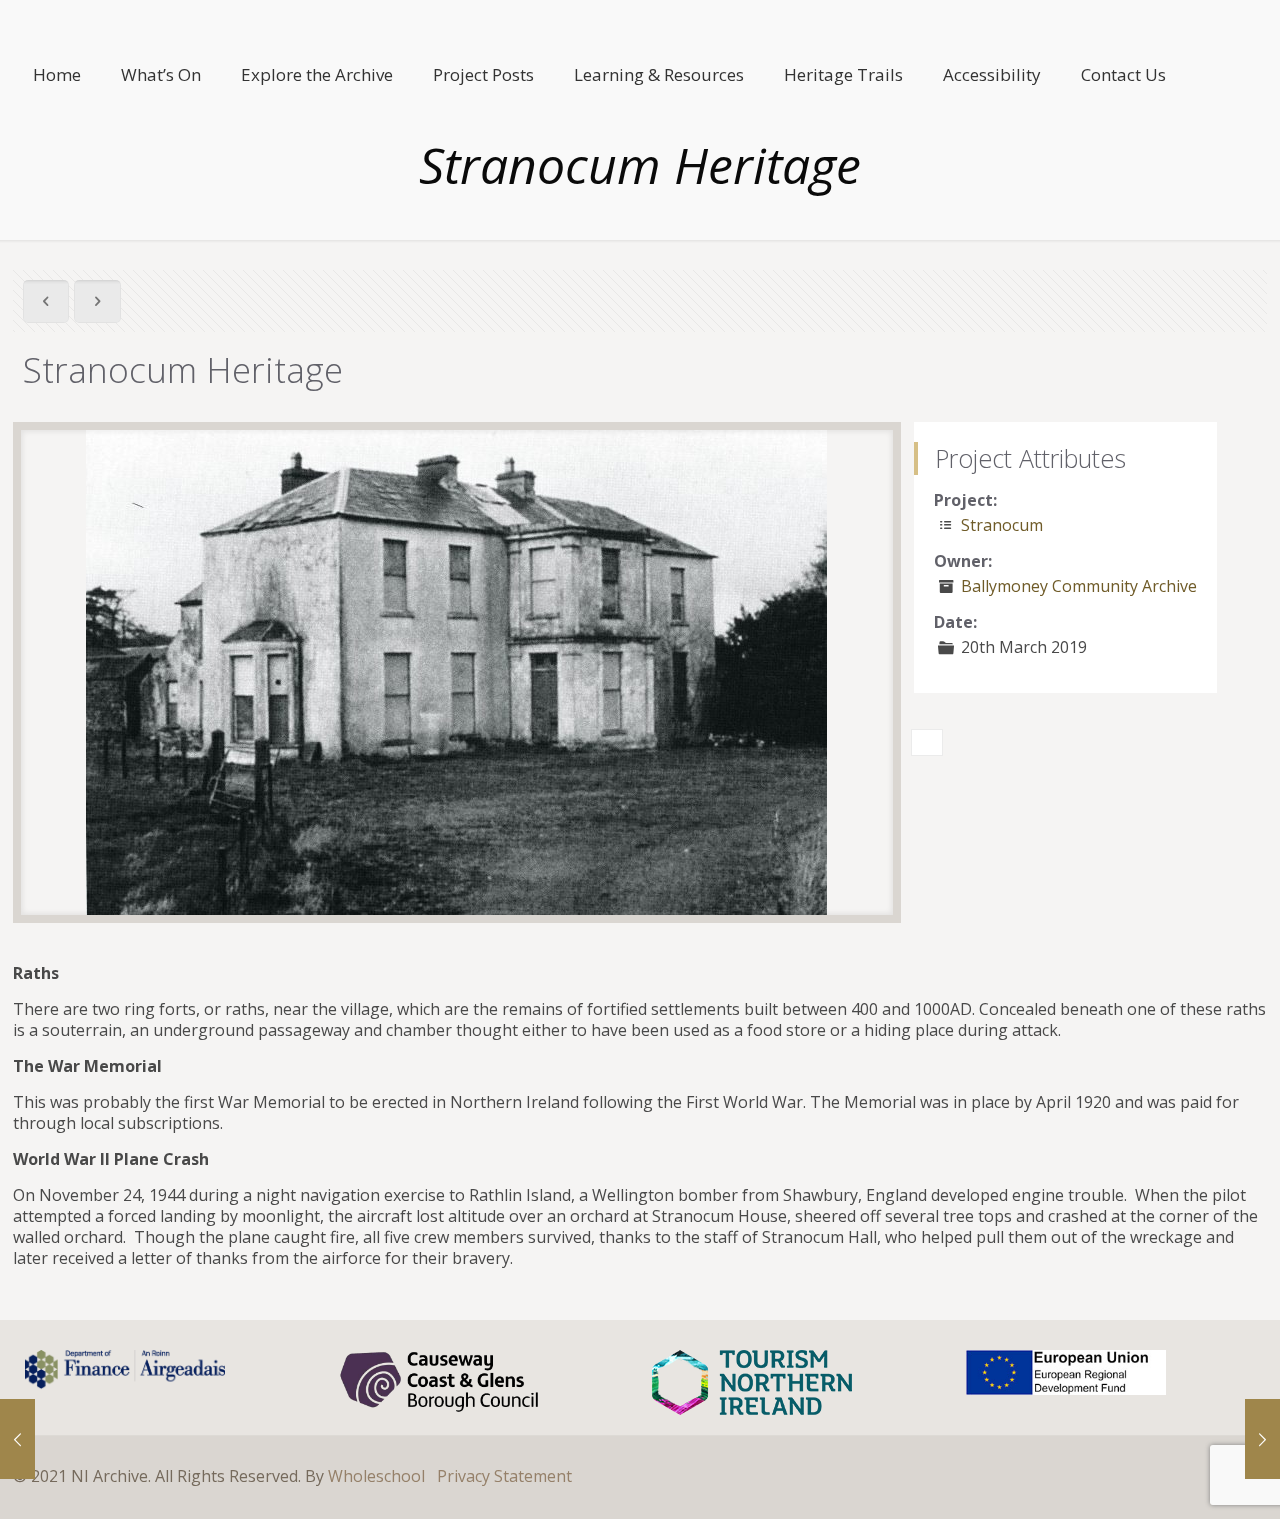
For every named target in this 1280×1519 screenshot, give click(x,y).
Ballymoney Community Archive (1079, 586)
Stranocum (1002, 525)
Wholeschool (376, 1476)
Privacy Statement (504, 1476)
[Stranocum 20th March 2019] (17, 1439)
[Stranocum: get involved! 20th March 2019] (1262, 1439)
